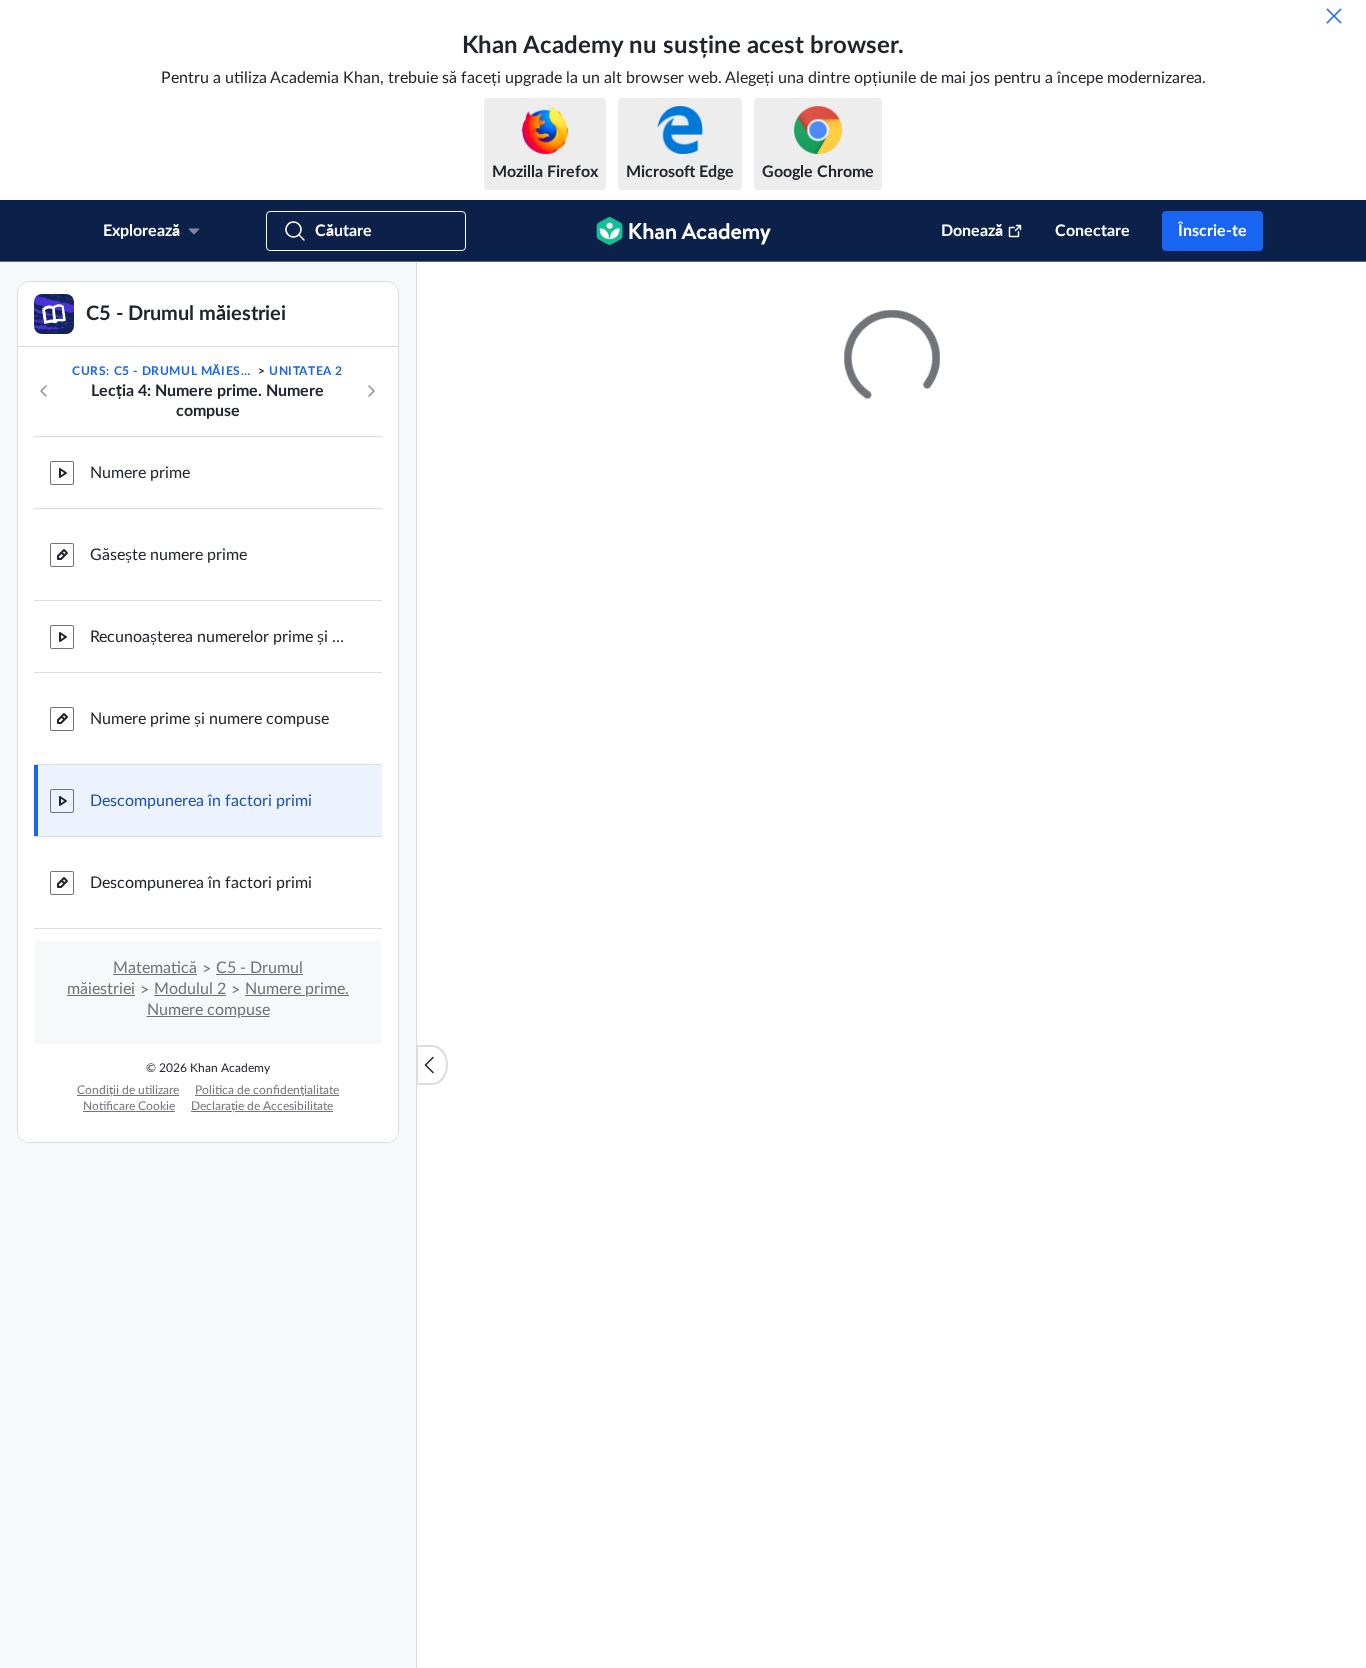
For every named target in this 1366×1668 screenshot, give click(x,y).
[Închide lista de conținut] (432, 1065)
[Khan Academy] (683, 231)
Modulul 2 (190, 989)
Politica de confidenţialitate (267, 1090)
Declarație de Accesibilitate (262, 1106)
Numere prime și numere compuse (209, 719)
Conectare (1092, 231)
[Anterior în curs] (44, 391)
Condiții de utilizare (128, 1090)
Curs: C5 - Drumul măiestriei (163, 371)
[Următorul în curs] (371, 391)
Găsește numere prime (168, 555)
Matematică (155, 968)
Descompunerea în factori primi (201, 801)
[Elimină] (1334, 16)
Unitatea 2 (306, 371)
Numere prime (140, 473)
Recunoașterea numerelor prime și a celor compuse (220, 637)
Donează (972, 231)
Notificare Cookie (129, 1106)
